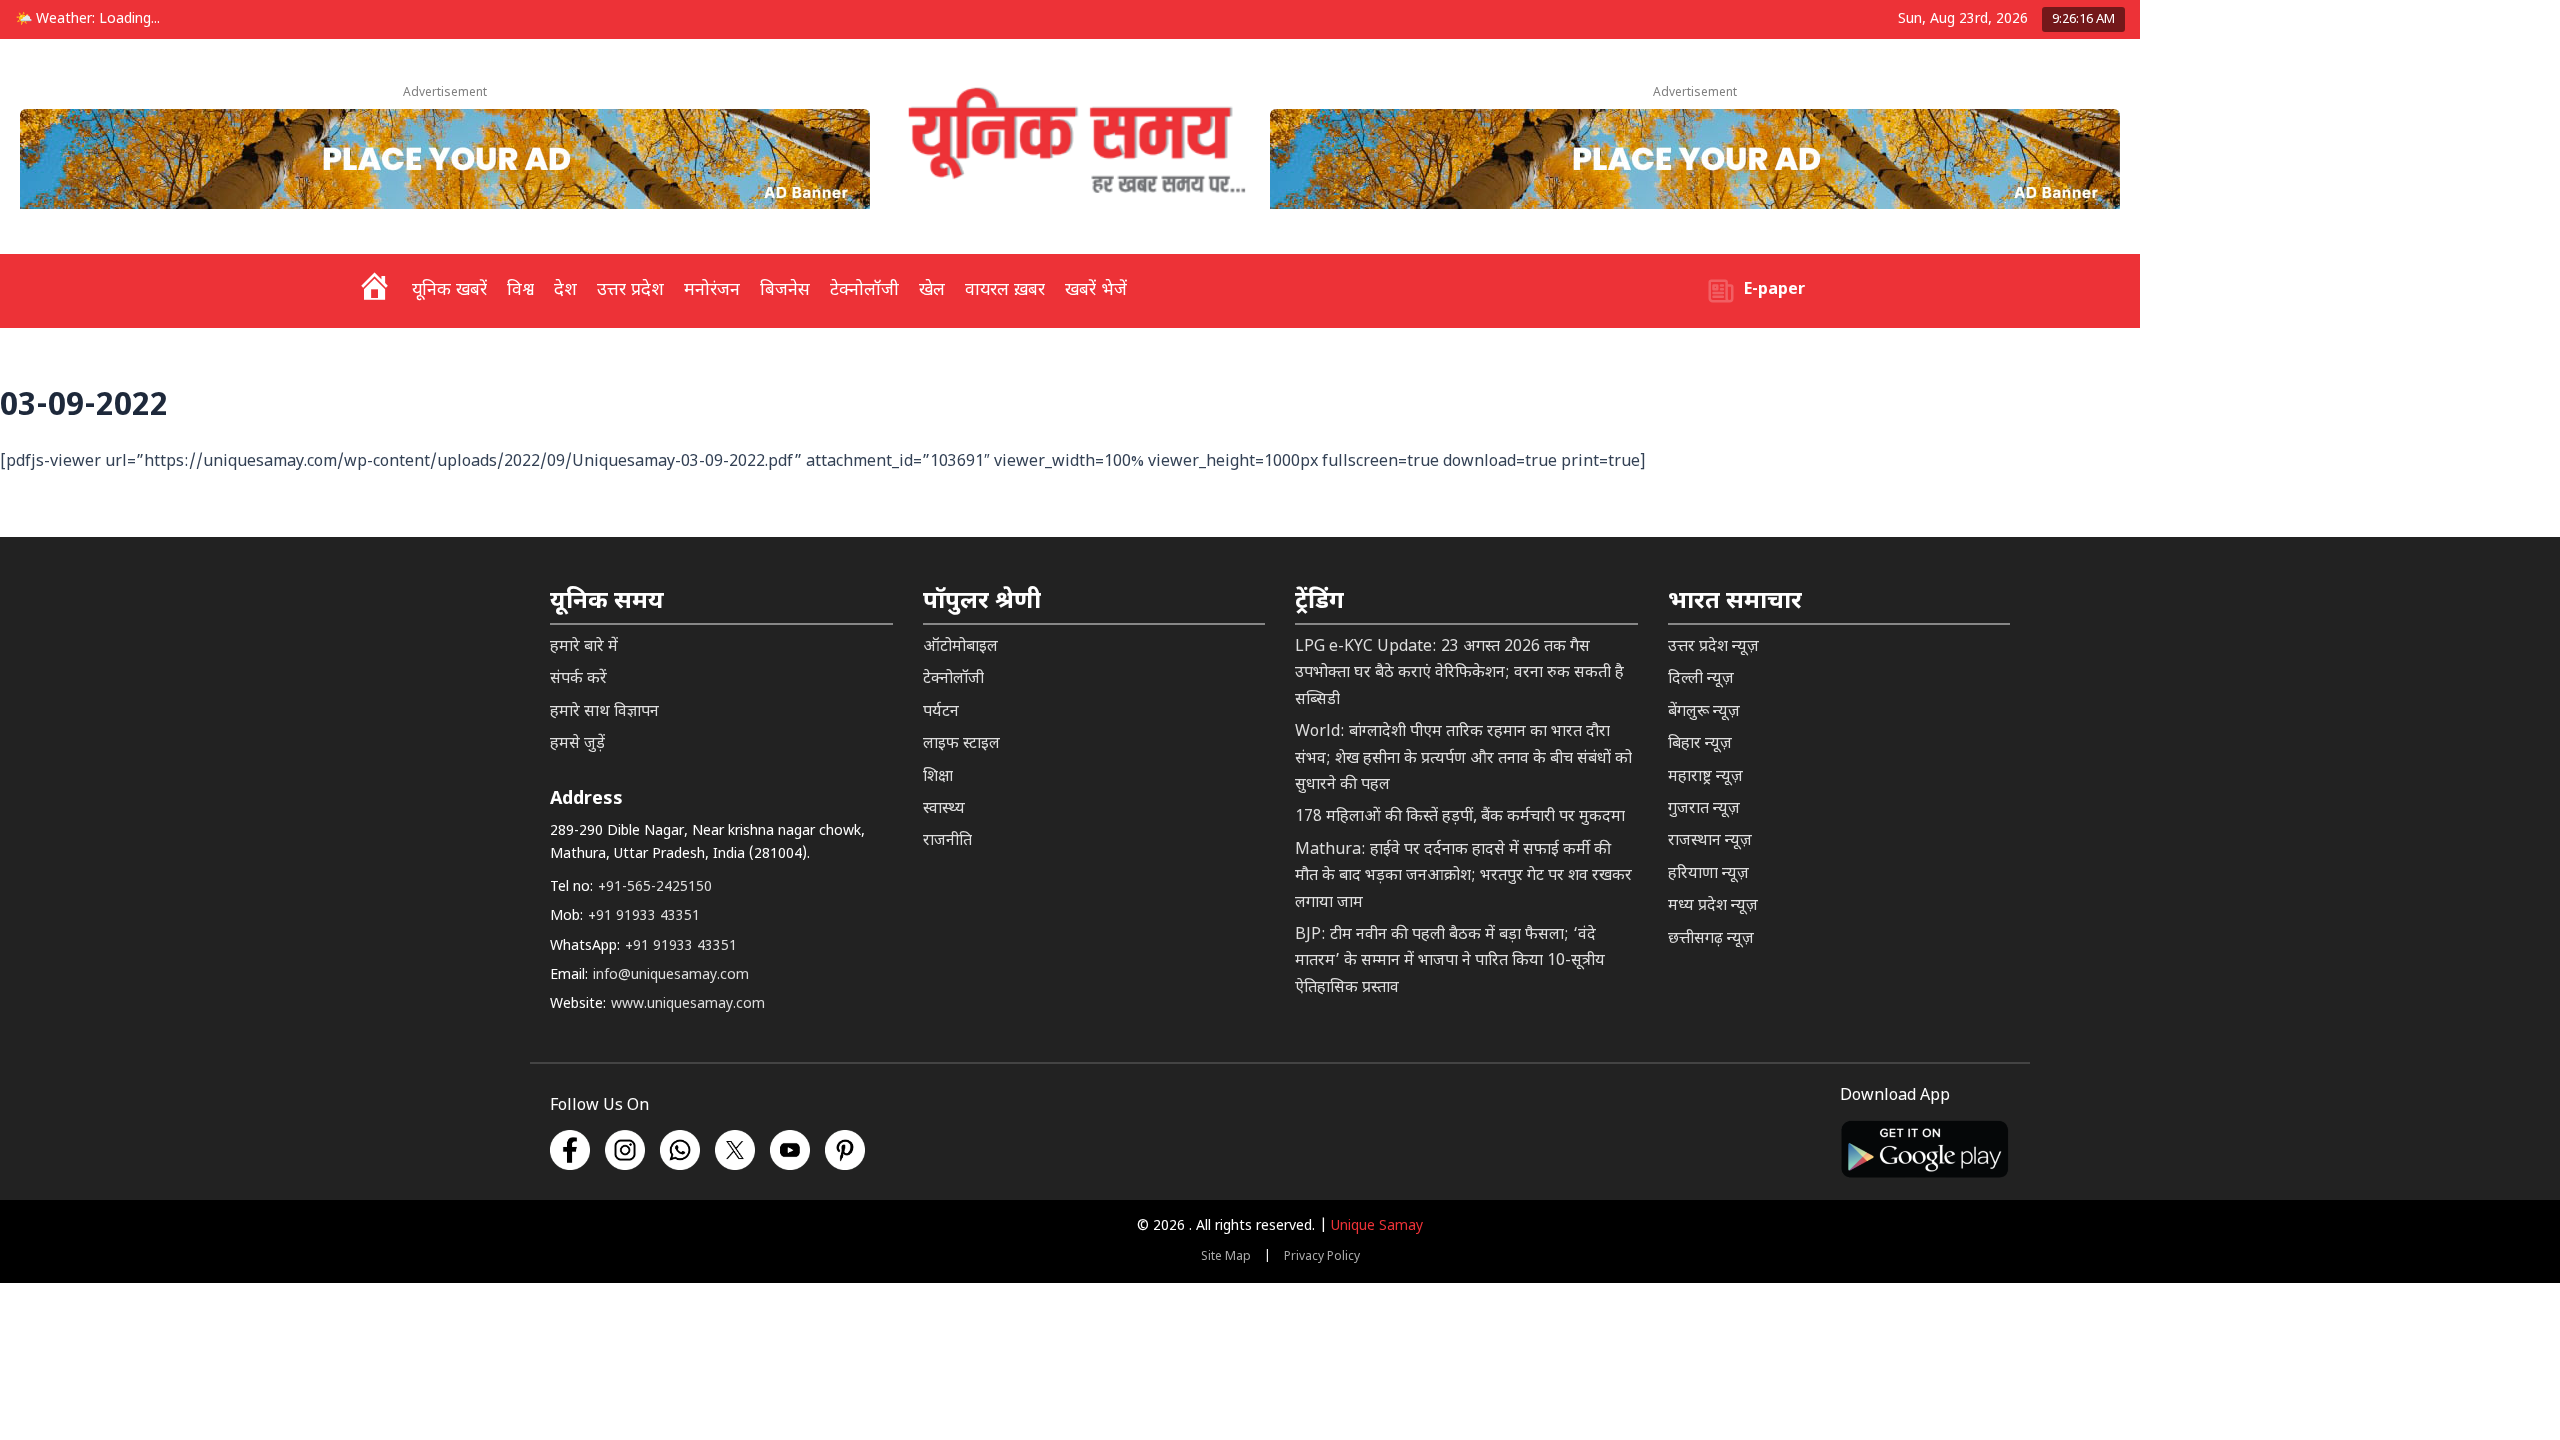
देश (565, 290)
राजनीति (947, 841)
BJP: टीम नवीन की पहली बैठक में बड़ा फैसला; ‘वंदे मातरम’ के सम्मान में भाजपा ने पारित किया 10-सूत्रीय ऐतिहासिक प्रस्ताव (1450, 962)
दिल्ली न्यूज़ (1701, 679)
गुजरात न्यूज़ (1704, 809)
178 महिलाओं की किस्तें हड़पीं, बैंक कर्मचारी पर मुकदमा (1460, 817)
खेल (932, 290)
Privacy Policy (1322, 1257)
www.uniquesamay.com (688, 1004)
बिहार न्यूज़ (1700, 744)
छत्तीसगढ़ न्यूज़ (1711, 939)
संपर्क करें (578, 679)
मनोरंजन (712, 290)
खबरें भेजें (1096, 290)
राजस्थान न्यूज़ (1710, 841)
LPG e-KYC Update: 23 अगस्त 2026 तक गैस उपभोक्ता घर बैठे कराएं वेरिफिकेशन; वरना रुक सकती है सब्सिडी (1459, 674)
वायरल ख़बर (1005, 290)
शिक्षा (938, 777)
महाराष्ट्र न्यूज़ (1705, 777)
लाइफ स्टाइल (961, 744)
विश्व (520, 290)
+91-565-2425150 (655, 887)
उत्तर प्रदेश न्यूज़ (1713, 647)
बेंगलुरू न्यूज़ (1704, 712)
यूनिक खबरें (449, 290)
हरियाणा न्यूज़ (1708, 874)
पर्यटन (941, 712)
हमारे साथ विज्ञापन (604, 712)
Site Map (1226, 1257)
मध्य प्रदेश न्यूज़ (1713, 906)
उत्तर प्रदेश (630, 290)
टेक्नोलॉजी (864, 290)
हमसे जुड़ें (577, 744)
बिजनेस (785, 290)
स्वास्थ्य (944, 809)
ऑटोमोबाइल (960, 647)
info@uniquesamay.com (671, 975)
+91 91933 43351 (644, 916)
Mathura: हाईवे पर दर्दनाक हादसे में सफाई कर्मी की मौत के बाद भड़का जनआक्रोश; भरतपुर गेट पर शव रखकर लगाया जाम (1463, 877)
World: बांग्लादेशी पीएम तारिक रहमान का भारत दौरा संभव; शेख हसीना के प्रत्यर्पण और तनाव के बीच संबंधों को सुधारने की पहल (1463, 759)
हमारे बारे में (584, 647)
